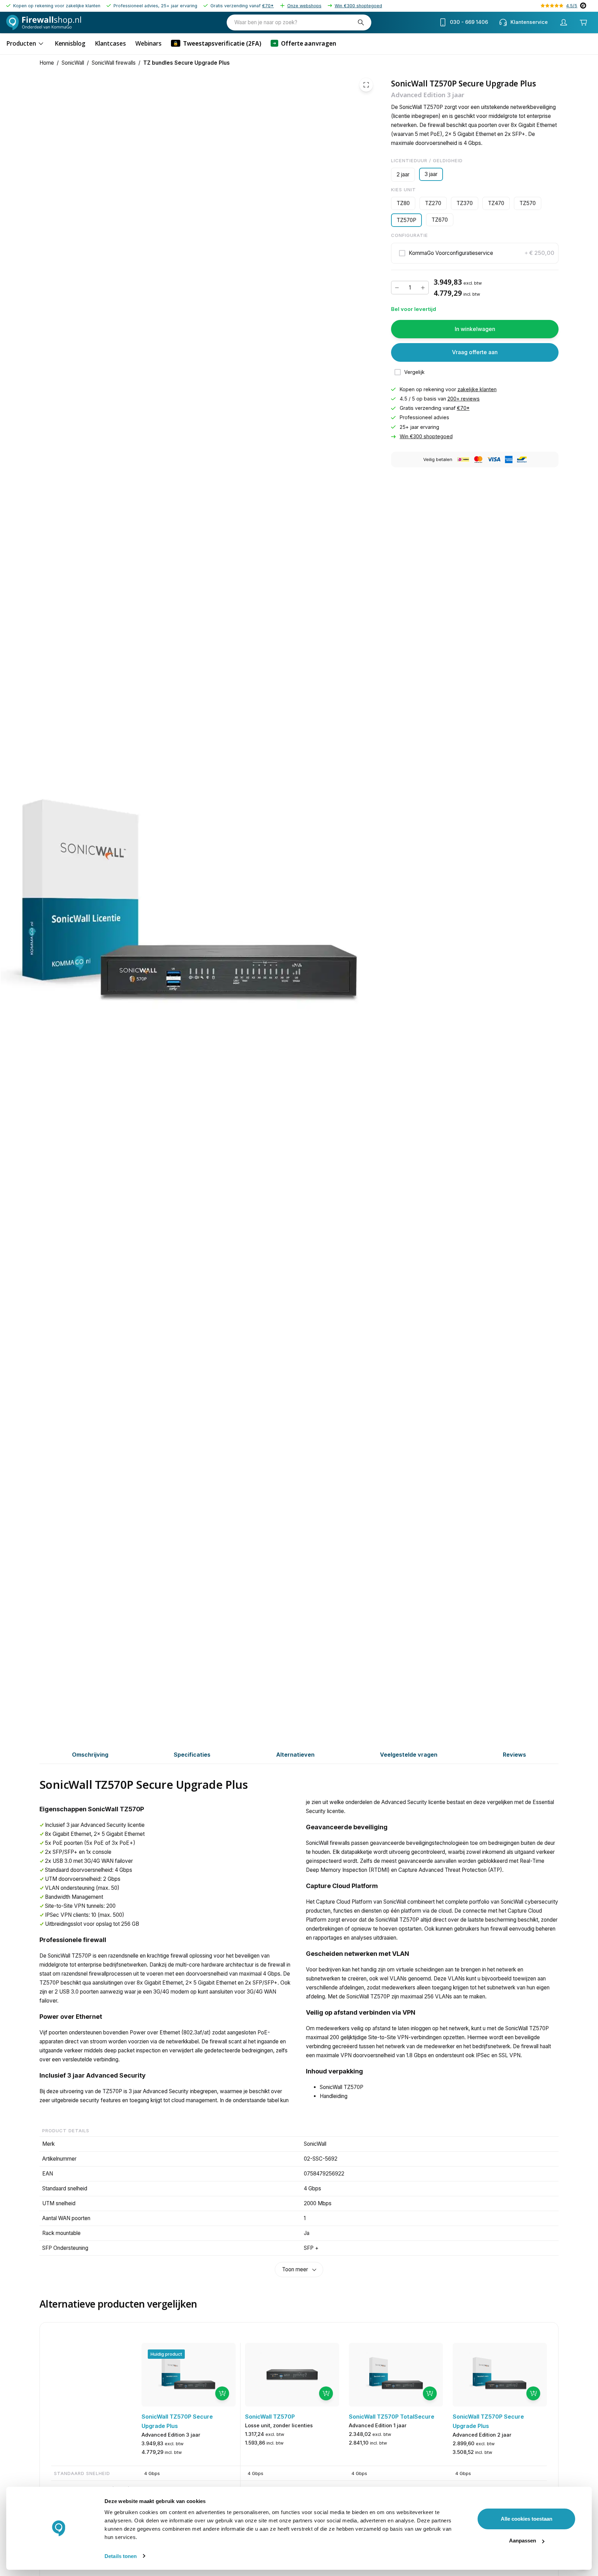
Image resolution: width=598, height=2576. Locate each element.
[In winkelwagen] (222, 2393)
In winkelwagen (475, 329)
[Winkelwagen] (584, 22)
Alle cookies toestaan (527, 2519)
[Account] (564, 22)
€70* (268, 6)
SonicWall (73, 63)
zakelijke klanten (477, 389)
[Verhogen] (423, 288)
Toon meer (295, 2269)
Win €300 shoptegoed (358, 6)
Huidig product (166, 2354)
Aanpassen (523, 2541)
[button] (475, 253)
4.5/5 (572, 6)
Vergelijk (414, 372)
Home (47, 63)
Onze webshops (304, 6)
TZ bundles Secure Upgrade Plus (187, 63)
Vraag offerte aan (475, 352)
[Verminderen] (397, 288)
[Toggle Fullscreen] (366, 85)
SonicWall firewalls (114, 63)
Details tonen (121, 2556)
